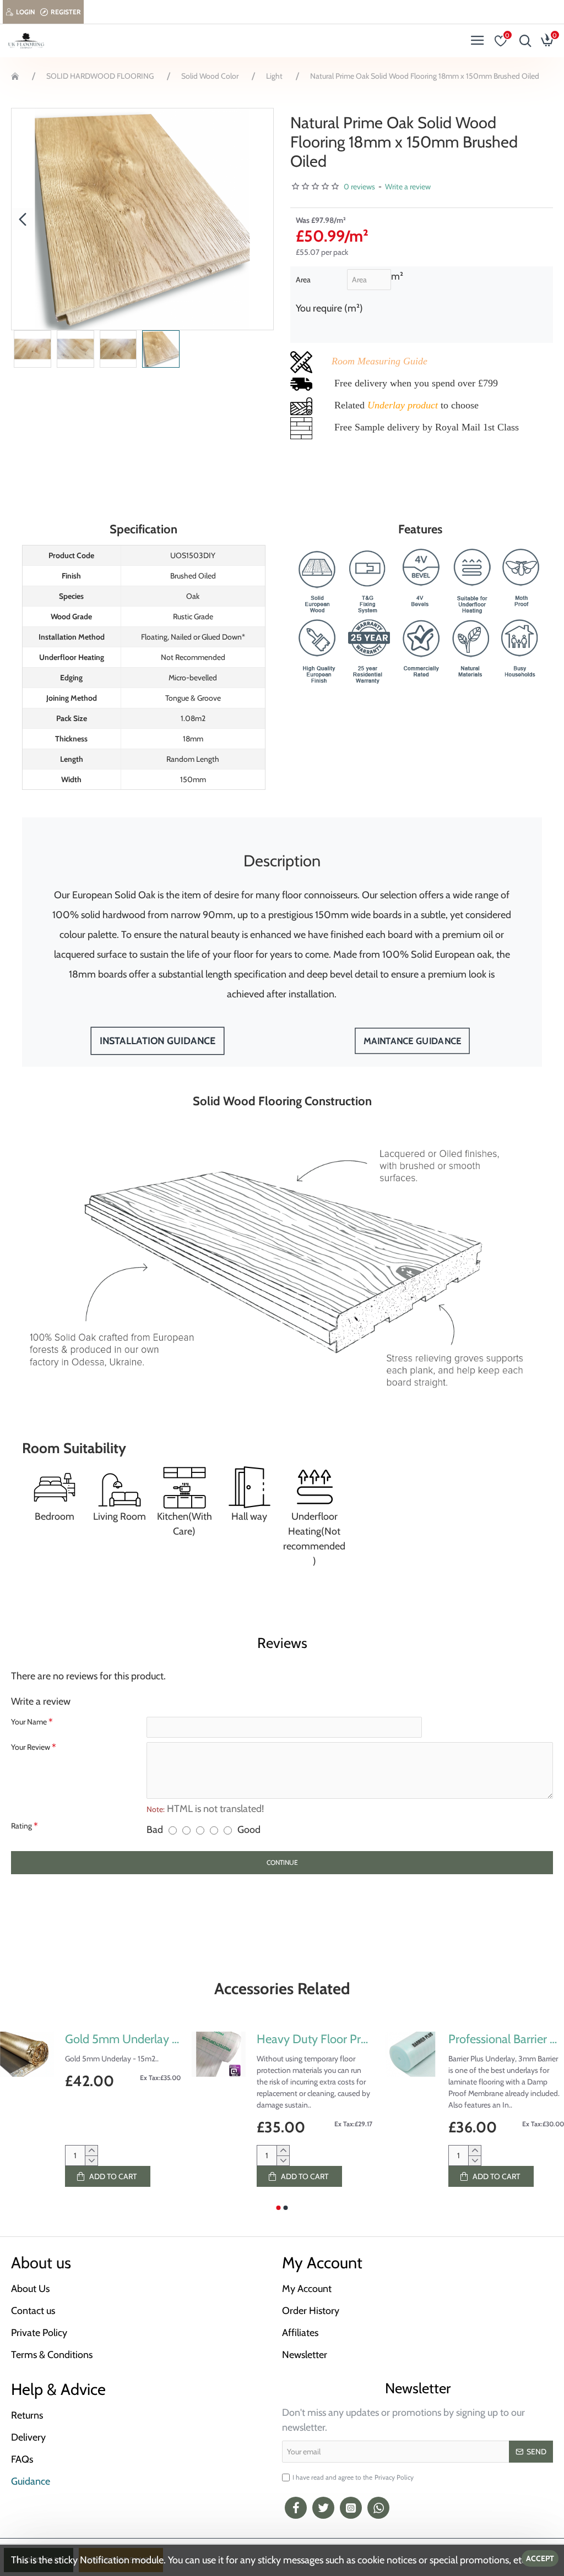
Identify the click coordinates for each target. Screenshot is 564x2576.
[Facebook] (296, 2508)
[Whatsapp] (378, 2508)
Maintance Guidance (412, 1041)
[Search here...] (523, 41)
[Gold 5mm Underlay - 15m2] (27, 2054)
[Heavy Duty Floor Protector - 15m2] (219, 2054)
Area (303, 280)
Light (274, 76)
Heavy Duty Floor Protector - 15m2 (314, 2039)
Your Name (29, 1722)
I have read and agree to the (353, 2477)
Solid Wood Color (210, 76)
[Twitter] (323, 2508)
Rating (21, 1826)
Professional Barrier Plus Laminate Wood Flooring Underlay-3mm (506, 2039)
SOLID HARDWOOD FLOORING (100, 76)
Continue (282, 1862)
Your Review (31, 1747)
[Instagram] (351, 2508)
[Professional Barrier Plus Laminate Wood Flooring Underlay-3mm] (410, 2054)
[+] (91, 2151)
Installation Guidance (158, 1041)
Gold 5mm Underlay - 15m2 (123, 2039)
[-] (91, 2160)
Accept (540, 2558)
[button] (23, 219)
